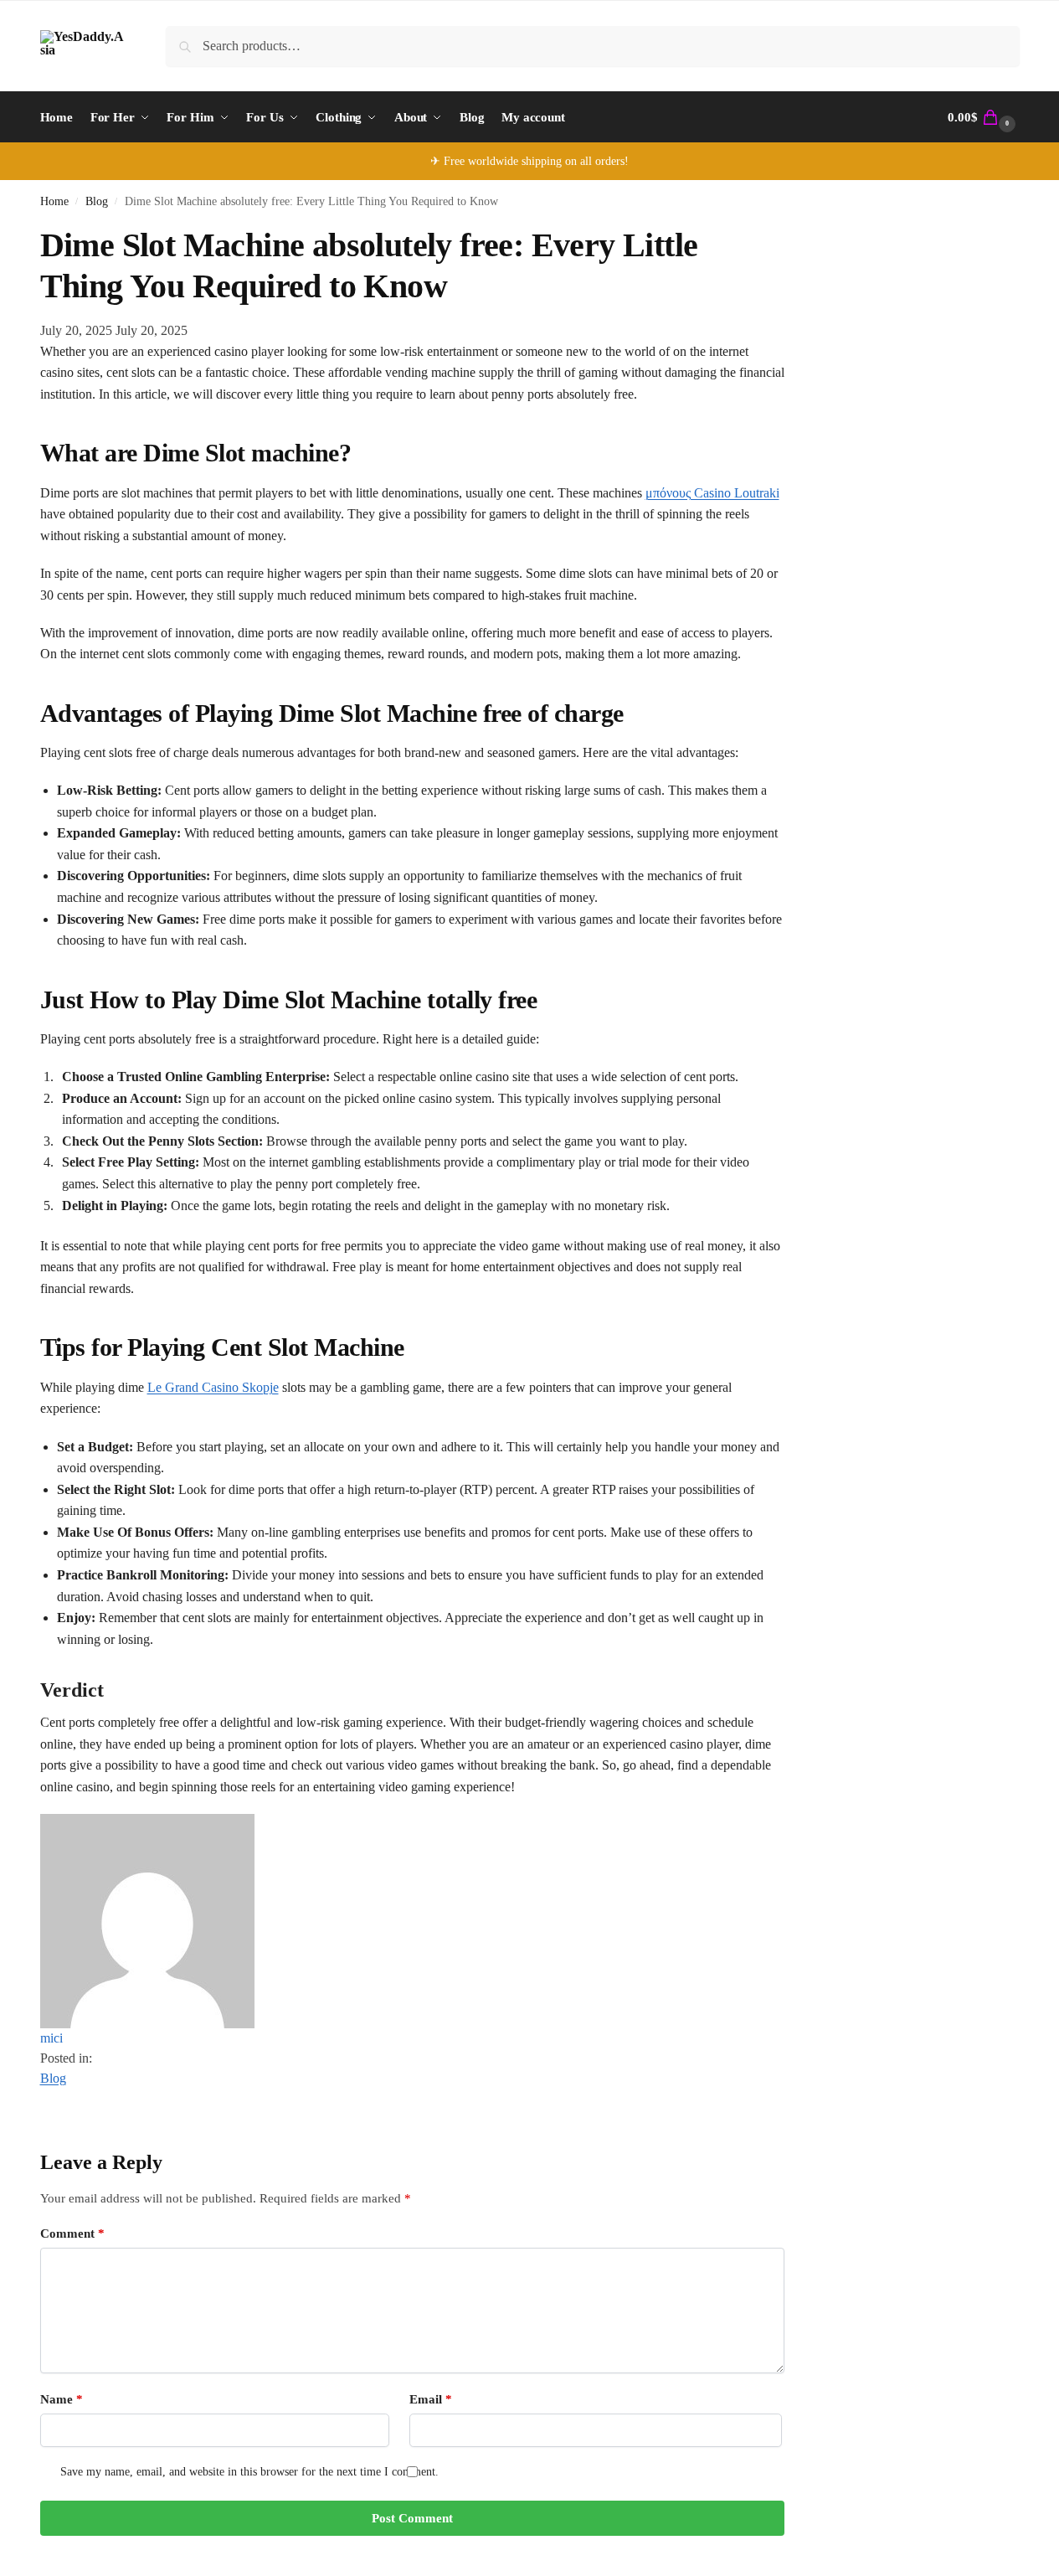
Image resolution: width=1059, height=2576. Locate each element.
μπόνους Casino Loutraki (712, 493)
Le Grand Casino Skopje (213, 1387)
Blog (97, 201)
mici (51, 2038)
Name (62, 2399)
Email (431, 2399)
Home (54, 201)
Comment (72, 2233)
